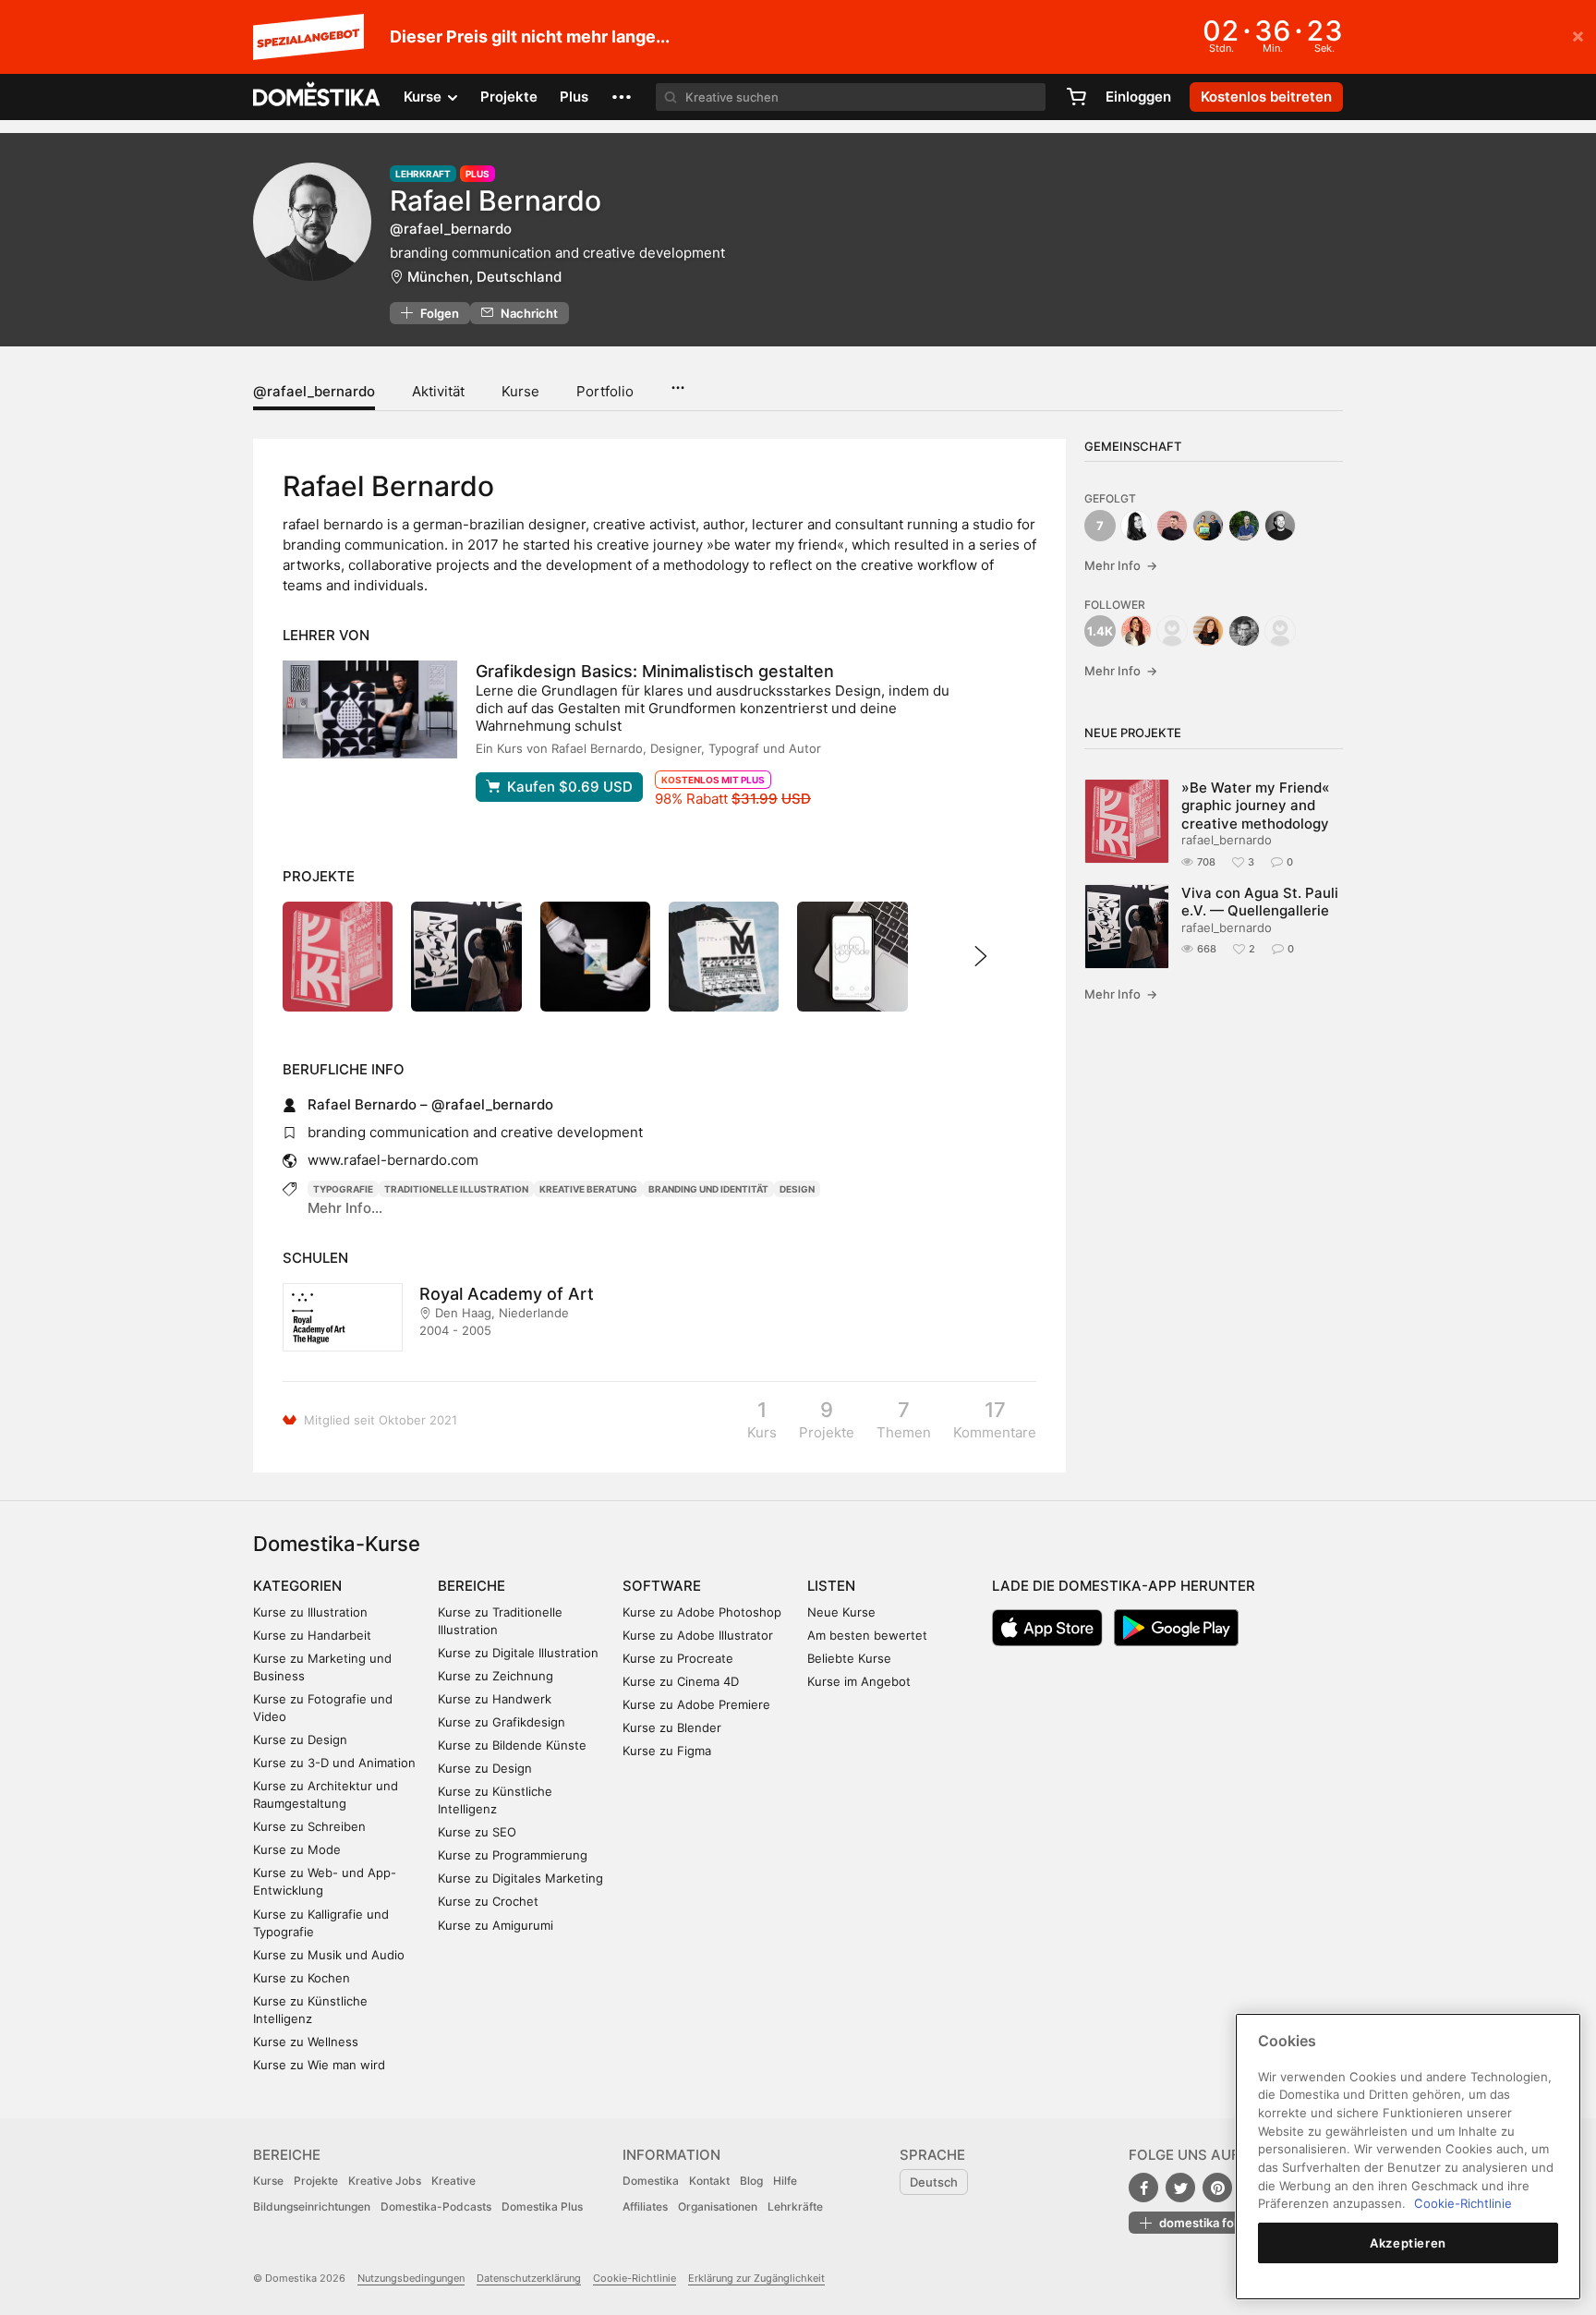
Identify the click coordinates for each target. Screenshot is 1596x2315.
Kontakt (709, 2181)
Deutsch (934, 2182)
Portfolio (605, 391)
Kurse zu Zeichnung (496, 1676)
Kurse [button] (424, 97)
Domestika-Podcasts (436, 2206)
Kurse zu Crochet (488, 1901)
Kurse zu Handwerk (495, 1699)
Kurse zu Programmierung (513, 1855)
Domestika (651, 2181)
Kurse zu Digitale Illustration (518, 1653)
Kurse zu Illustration (310, 1612)
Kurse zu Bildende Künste (512, 1745)
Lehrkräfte (795, 2206)
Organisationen (718, 2206)
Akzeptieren (1408, 2243)
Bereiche (472, 1586)
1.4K (1100, 631)
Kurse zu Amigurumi (496, 1925)
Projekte (509, 97)
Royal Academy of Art (507, 1294)
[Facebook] (1143, 2188)
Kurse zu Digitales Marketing (520, 1878)
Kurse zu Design (300, 1739)
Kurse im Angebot (859, 1681)
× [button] (1578, 35)
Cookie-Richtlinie (635, 2278)
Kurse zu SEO (477, 1832)
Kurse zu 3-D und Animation (334, 1763)
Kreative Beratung (588, 1189)
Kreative (453, 2181)
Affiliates (645, 2206)
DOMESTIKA (317, 97)
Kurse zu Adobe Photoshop (702, 1612)
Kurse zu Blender (672, 1727)
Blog (751, 2181)
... (677, 382)
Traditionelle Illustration (456, 1189)
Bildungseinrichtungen (312, 2206)
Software (662, 1586)
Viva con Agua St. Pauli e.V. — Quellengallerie (1260, 902)
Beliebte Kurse (849, 1658)
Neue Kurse (841, 1612)
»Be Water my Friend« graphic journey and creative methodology (1256, 806)
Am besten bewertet (867, 1635)
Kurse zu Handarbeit (312, 1635)
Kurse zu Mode (297, 1849)
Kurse (520, 391)
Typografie (343, 1189)
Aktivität (438, 391)
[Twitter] (1180, 2188)
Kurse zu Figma (667, 1751)
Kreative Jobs (385, 2181)
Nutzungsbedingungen (411, 2278)
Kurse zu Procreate (678, 1658)
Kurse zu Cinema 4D (681, 1681)
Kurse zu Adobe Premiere (696, 1704)
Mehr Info (1121, 565)
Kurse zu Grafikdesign (502, 1722)
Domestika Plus (542, 2206)
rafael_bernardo (1227, 840)
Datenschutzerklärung (529, 2278)
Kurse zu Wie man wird (319, 2065)
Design (797, 1189)
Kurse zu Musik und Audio (329, 1955)
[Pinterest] (1217, 2188)
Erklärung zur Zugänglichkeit (756, 2278)
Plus (574, 97)
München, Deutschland (484, 277)
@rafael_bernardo (314, 391)
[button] (622, 97)
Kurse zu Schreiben (309, 1826)
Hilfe (785, 2181)
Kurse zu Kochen (302, 1978)
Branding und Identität (708, 1189)
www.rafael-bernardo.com (393, 1160)
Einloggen (1138, 97)
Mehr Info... (345, 1208)
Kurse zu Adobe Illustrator (698, 1635)
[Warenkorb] (1076, 97)
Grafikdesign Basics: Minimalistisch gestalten (655, 671)
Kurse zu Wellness (306, 2042)
